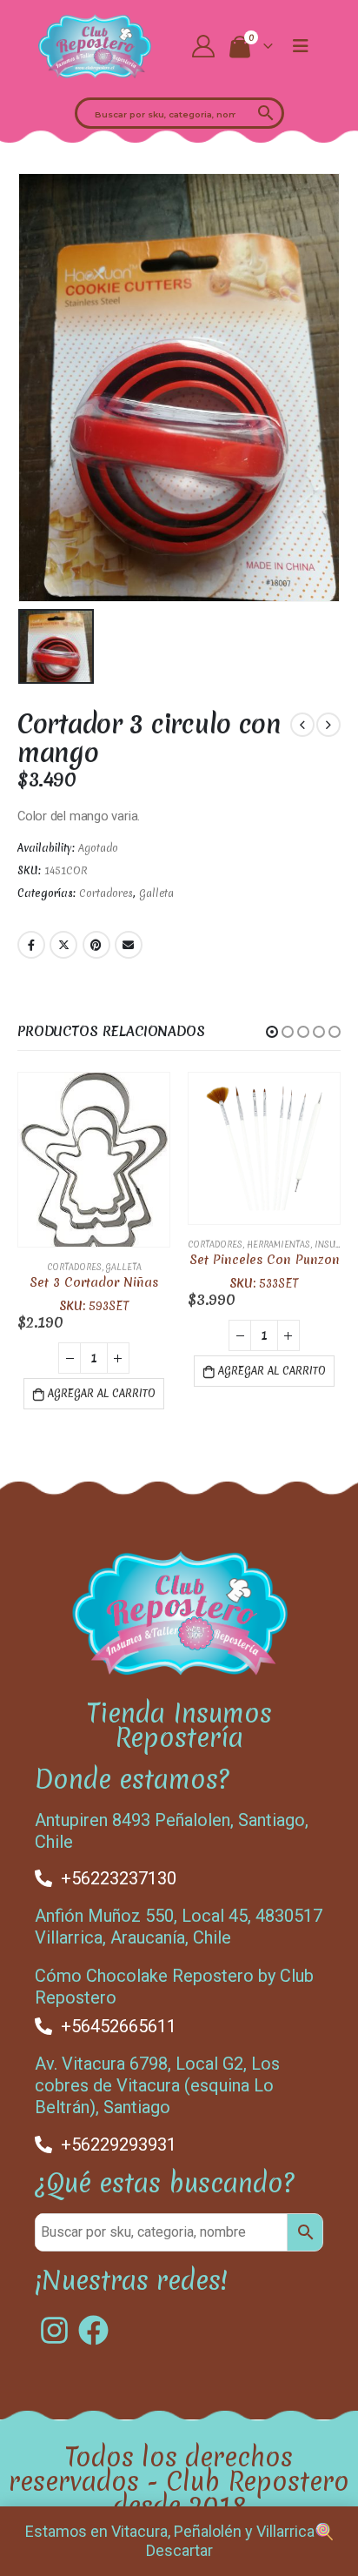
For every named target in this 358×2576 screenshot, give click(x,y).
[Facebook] (93, 2323)
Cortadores (106, 893)
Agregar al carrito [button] (102, 1371)
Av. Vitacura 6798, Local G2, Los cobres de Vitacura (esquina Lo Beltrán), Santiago (157, 2079)
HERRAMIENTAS (108, 1245)
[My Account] (204, 46)
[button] (272, 1032)
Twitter (63, 945)
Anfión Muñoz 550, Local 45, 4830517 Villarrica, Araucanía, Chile (179, 1920)
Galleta (156, 893)
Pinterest (96, 945)
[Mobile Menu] (301, 46)
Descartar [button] (179, 2550)
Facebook (31, 945)
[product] (94, 1148)
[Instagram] (54, 2323)
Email (129, 945)
